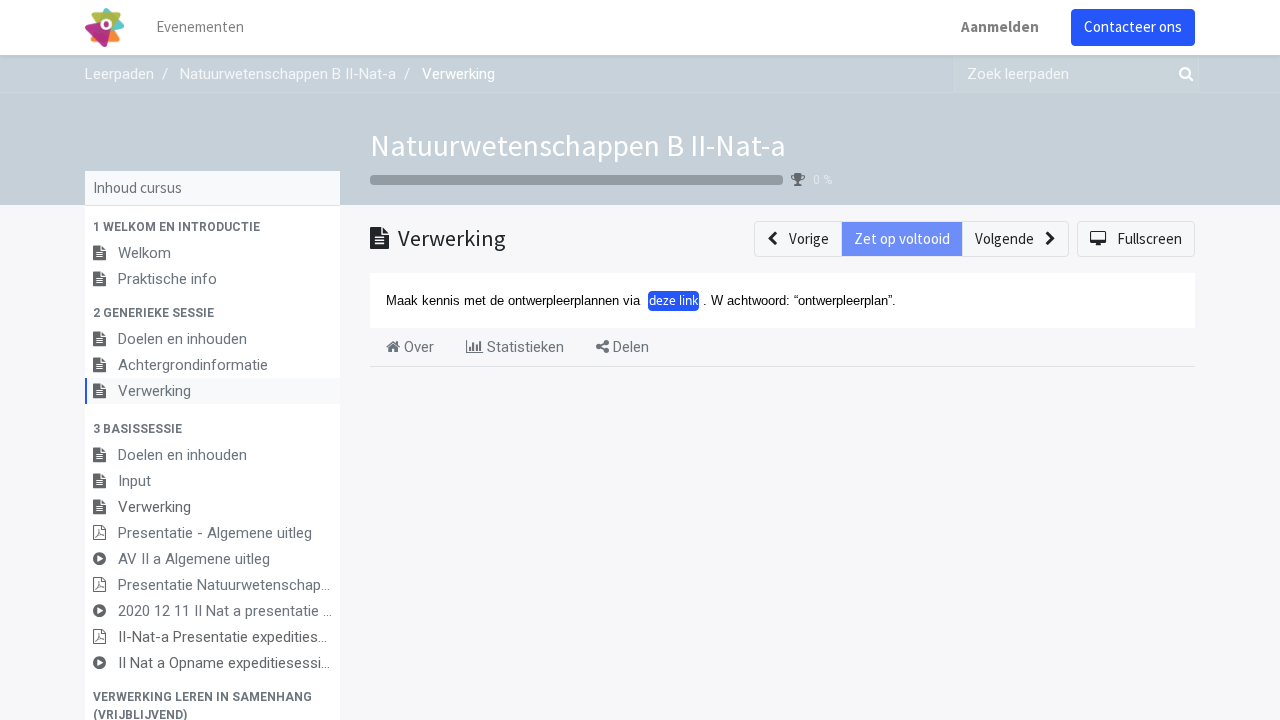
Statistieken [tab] (523, 347)
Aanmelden (1000, 26)
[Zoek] (1182, 74)
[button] (212, 227)
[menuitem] (200, 27)
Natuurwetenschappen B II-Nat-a (578, 145)
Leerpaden (119, 74)
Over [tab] (417, 347)
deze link (673, 300)
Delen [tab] (629, 347)
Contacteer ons (1133, 26)
